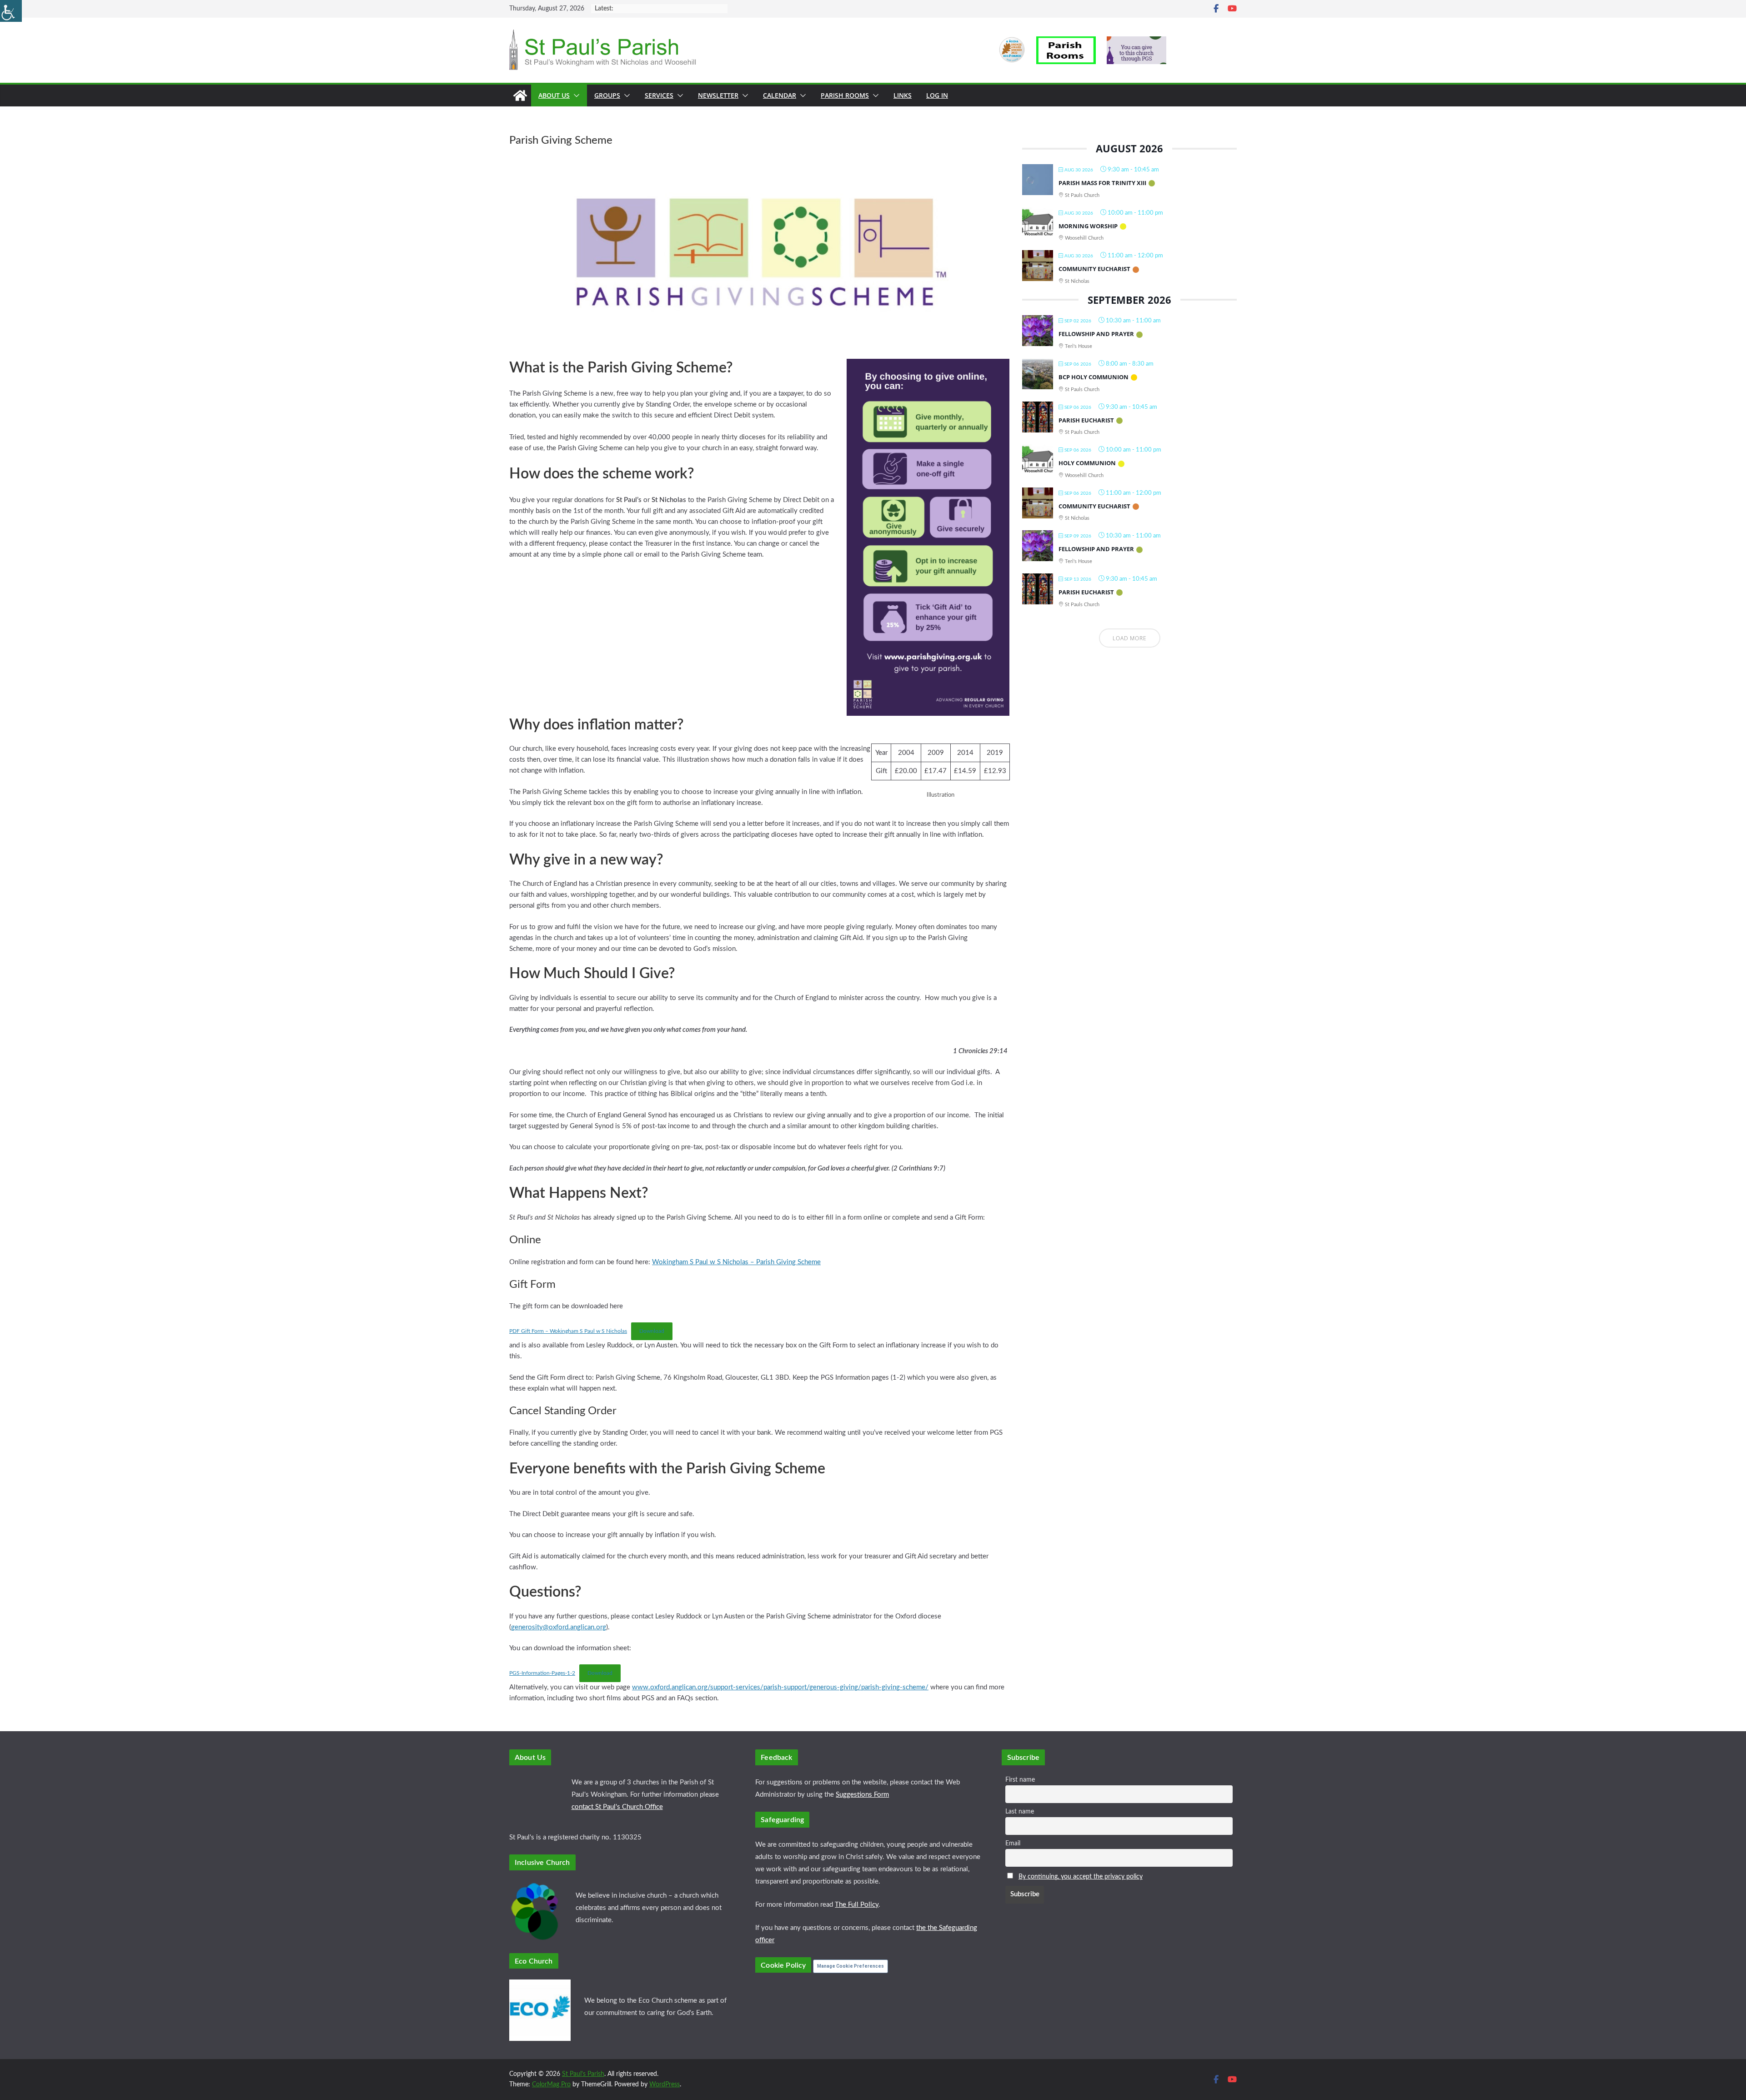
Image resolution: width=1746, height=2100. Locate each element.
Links (903, 95)
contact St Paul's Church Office (617, 1807)
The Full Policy (857, 1905)
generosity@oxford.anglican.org (559, 1627)
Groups (607, 95)
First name (1020, 1780)
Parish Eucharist (1086, 420)
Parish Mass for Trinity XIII (1102, 183)
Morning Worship (1088, 226)
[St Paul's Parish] (520, 95)
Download (652, 1331)
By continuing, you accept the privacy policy (1081, 1877)
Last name (1020, 1812)
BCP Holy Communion (1094, 377)
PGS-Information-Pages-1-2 (542, 1673)
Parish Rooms (845, 95)
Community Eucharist (1094, 269)
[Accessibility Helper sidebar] (11, 11)
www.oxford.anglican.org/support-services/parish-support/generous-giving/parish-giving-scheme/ (780, 1687)
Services (659, 95)
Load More (1130, 638)
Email (1013, 1844)
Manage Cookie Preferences (850, 1966)
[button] (575, 95)
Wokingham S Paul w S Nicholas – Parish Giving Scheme (736, 1262)
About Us (554, 95)
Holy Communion (1087, 463)
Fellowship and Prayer (1096, 334)
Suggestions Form (862, 1795)
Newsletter (718, 95)
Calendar (780, 95)
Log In (937, 95)
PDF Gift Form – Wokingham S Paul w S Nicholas (568, 1331)
